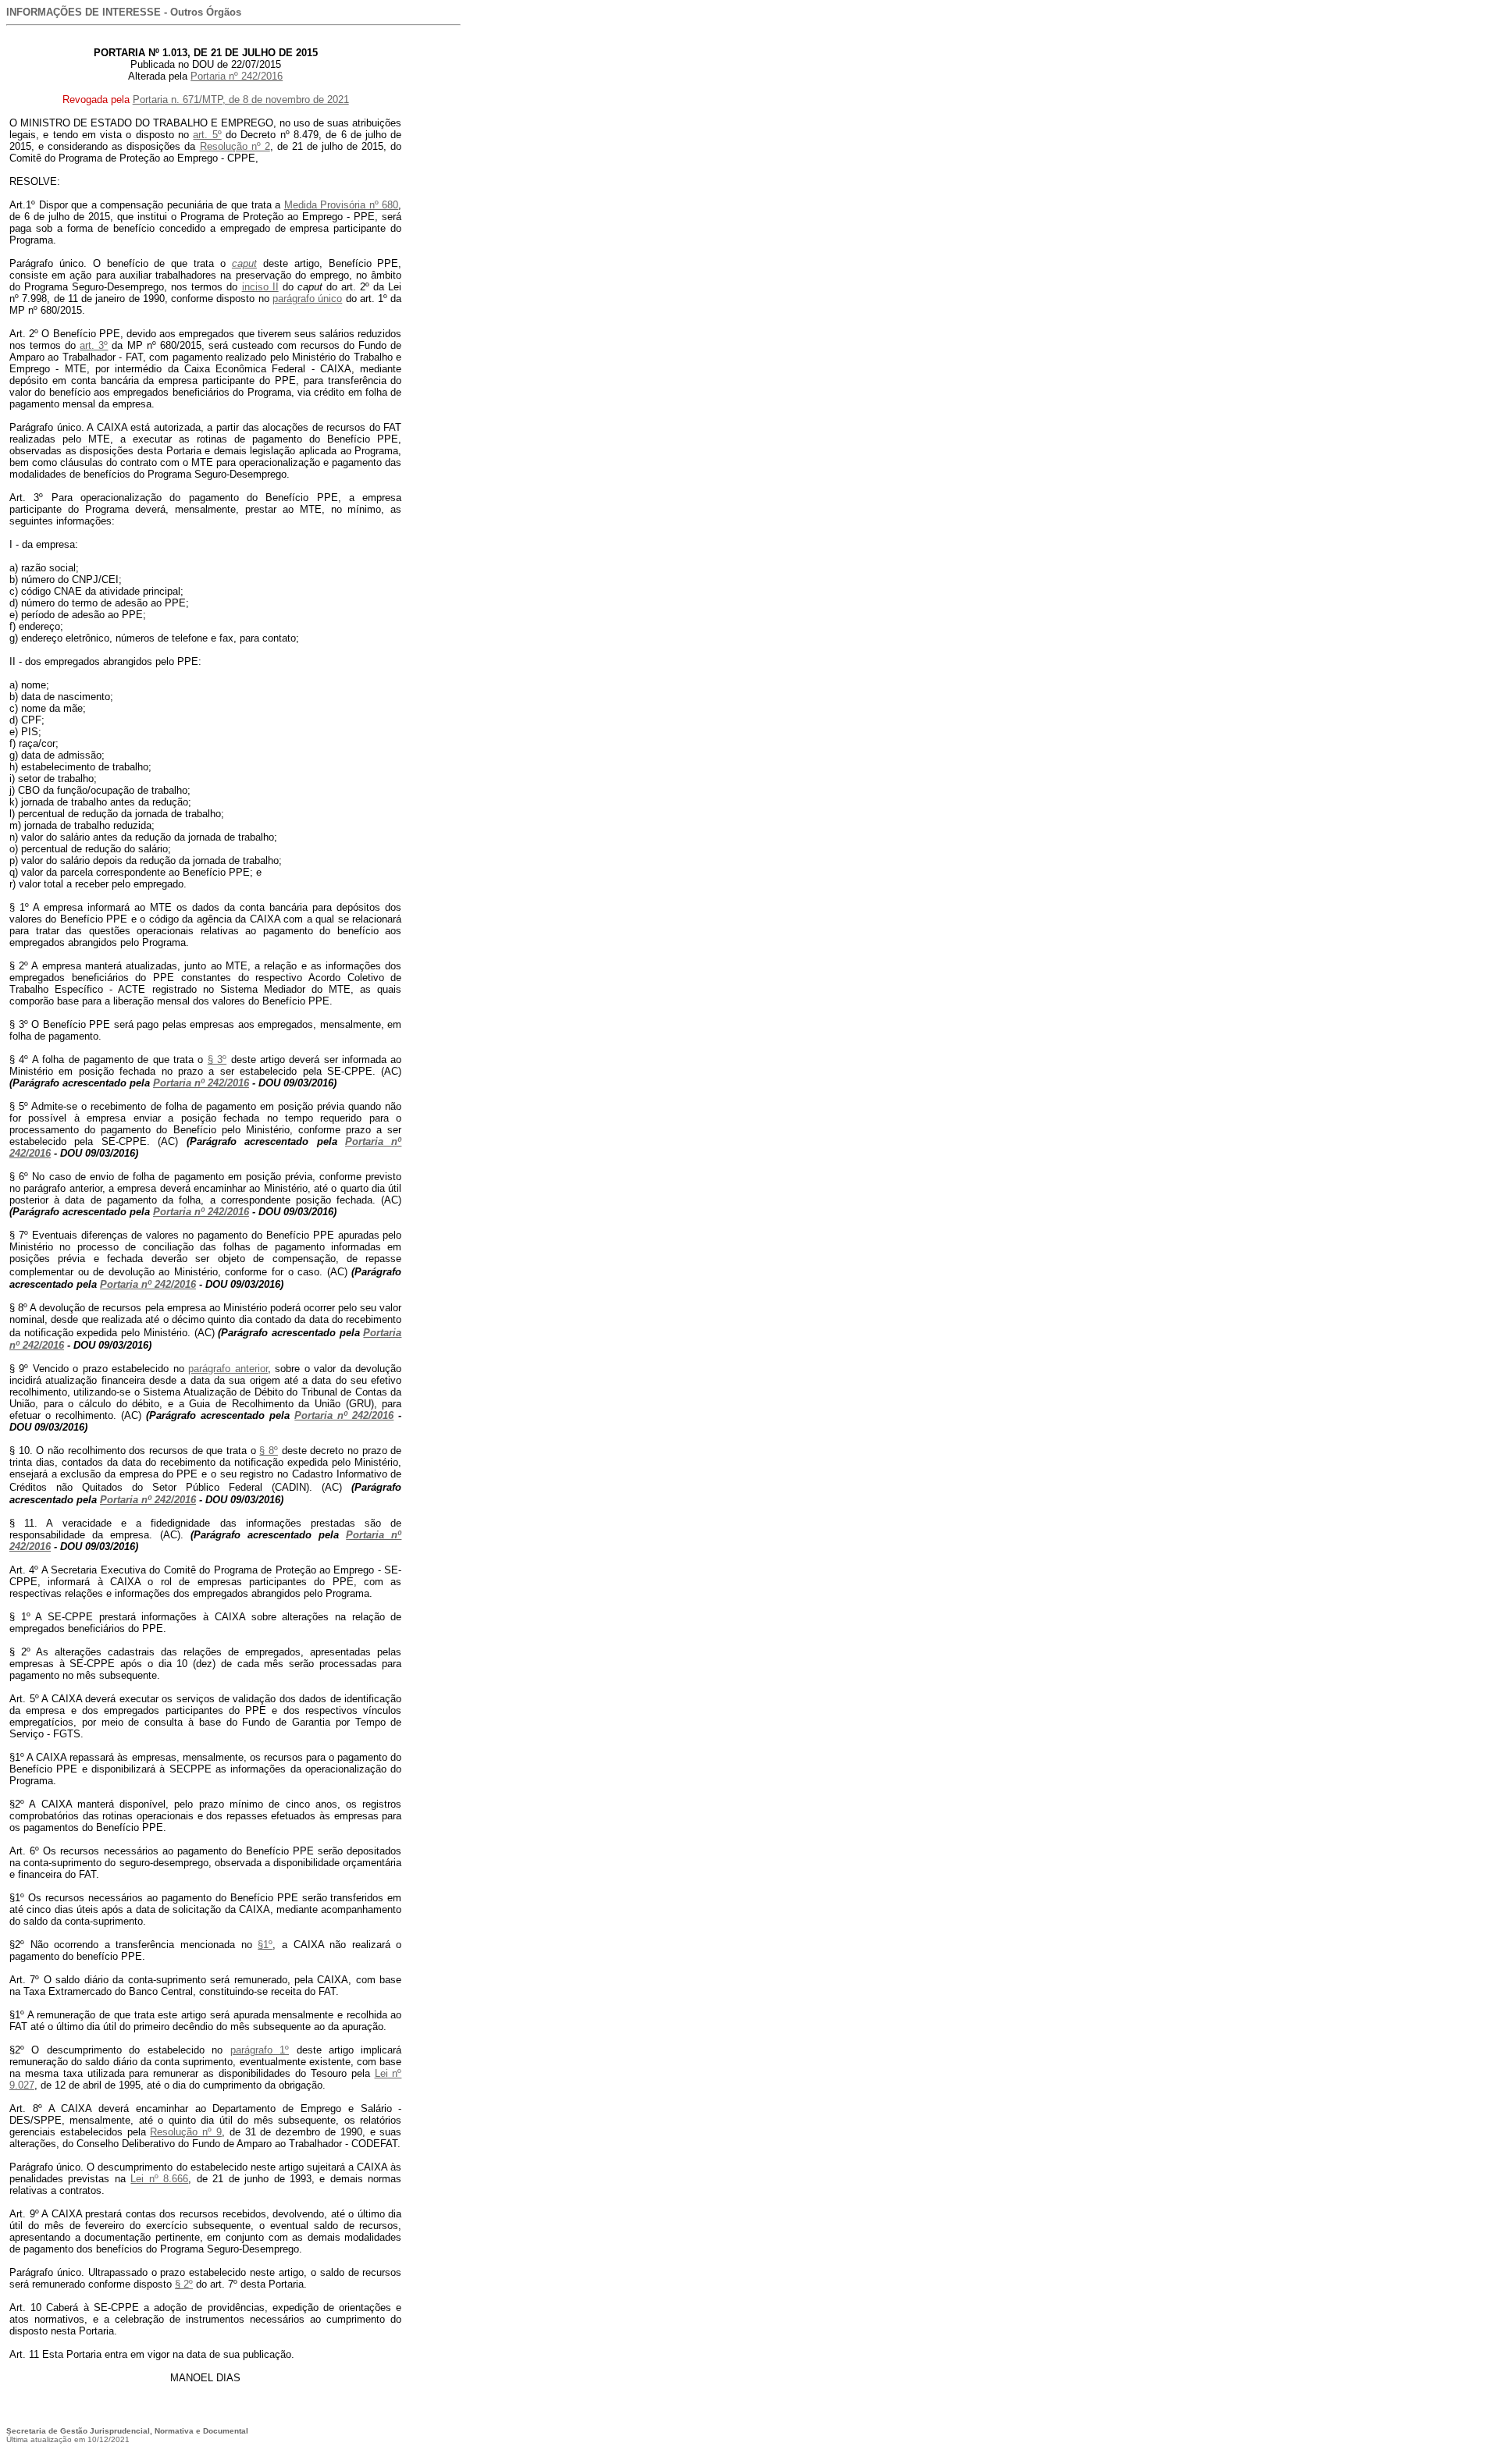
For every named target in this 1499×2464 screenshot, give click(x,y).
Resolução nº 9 (186, 2132)
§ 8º (269, 1451)
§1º (265, 1945)
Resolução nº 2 (235, 146)
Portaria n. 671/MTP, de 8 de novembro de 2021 (241, 100)
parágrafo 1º (260, 2050)
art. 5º (207, 135)
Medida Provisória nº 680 (342, 205)
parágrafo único (307, 299)
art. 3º (94, 345)
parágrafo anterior (228, 1369)
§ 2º (184, 2284)
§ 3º (217, 1060)
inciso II (260, 287)
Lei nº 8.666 (159, 2179)
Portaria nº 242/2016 (237, 76)
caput (244, 263)
